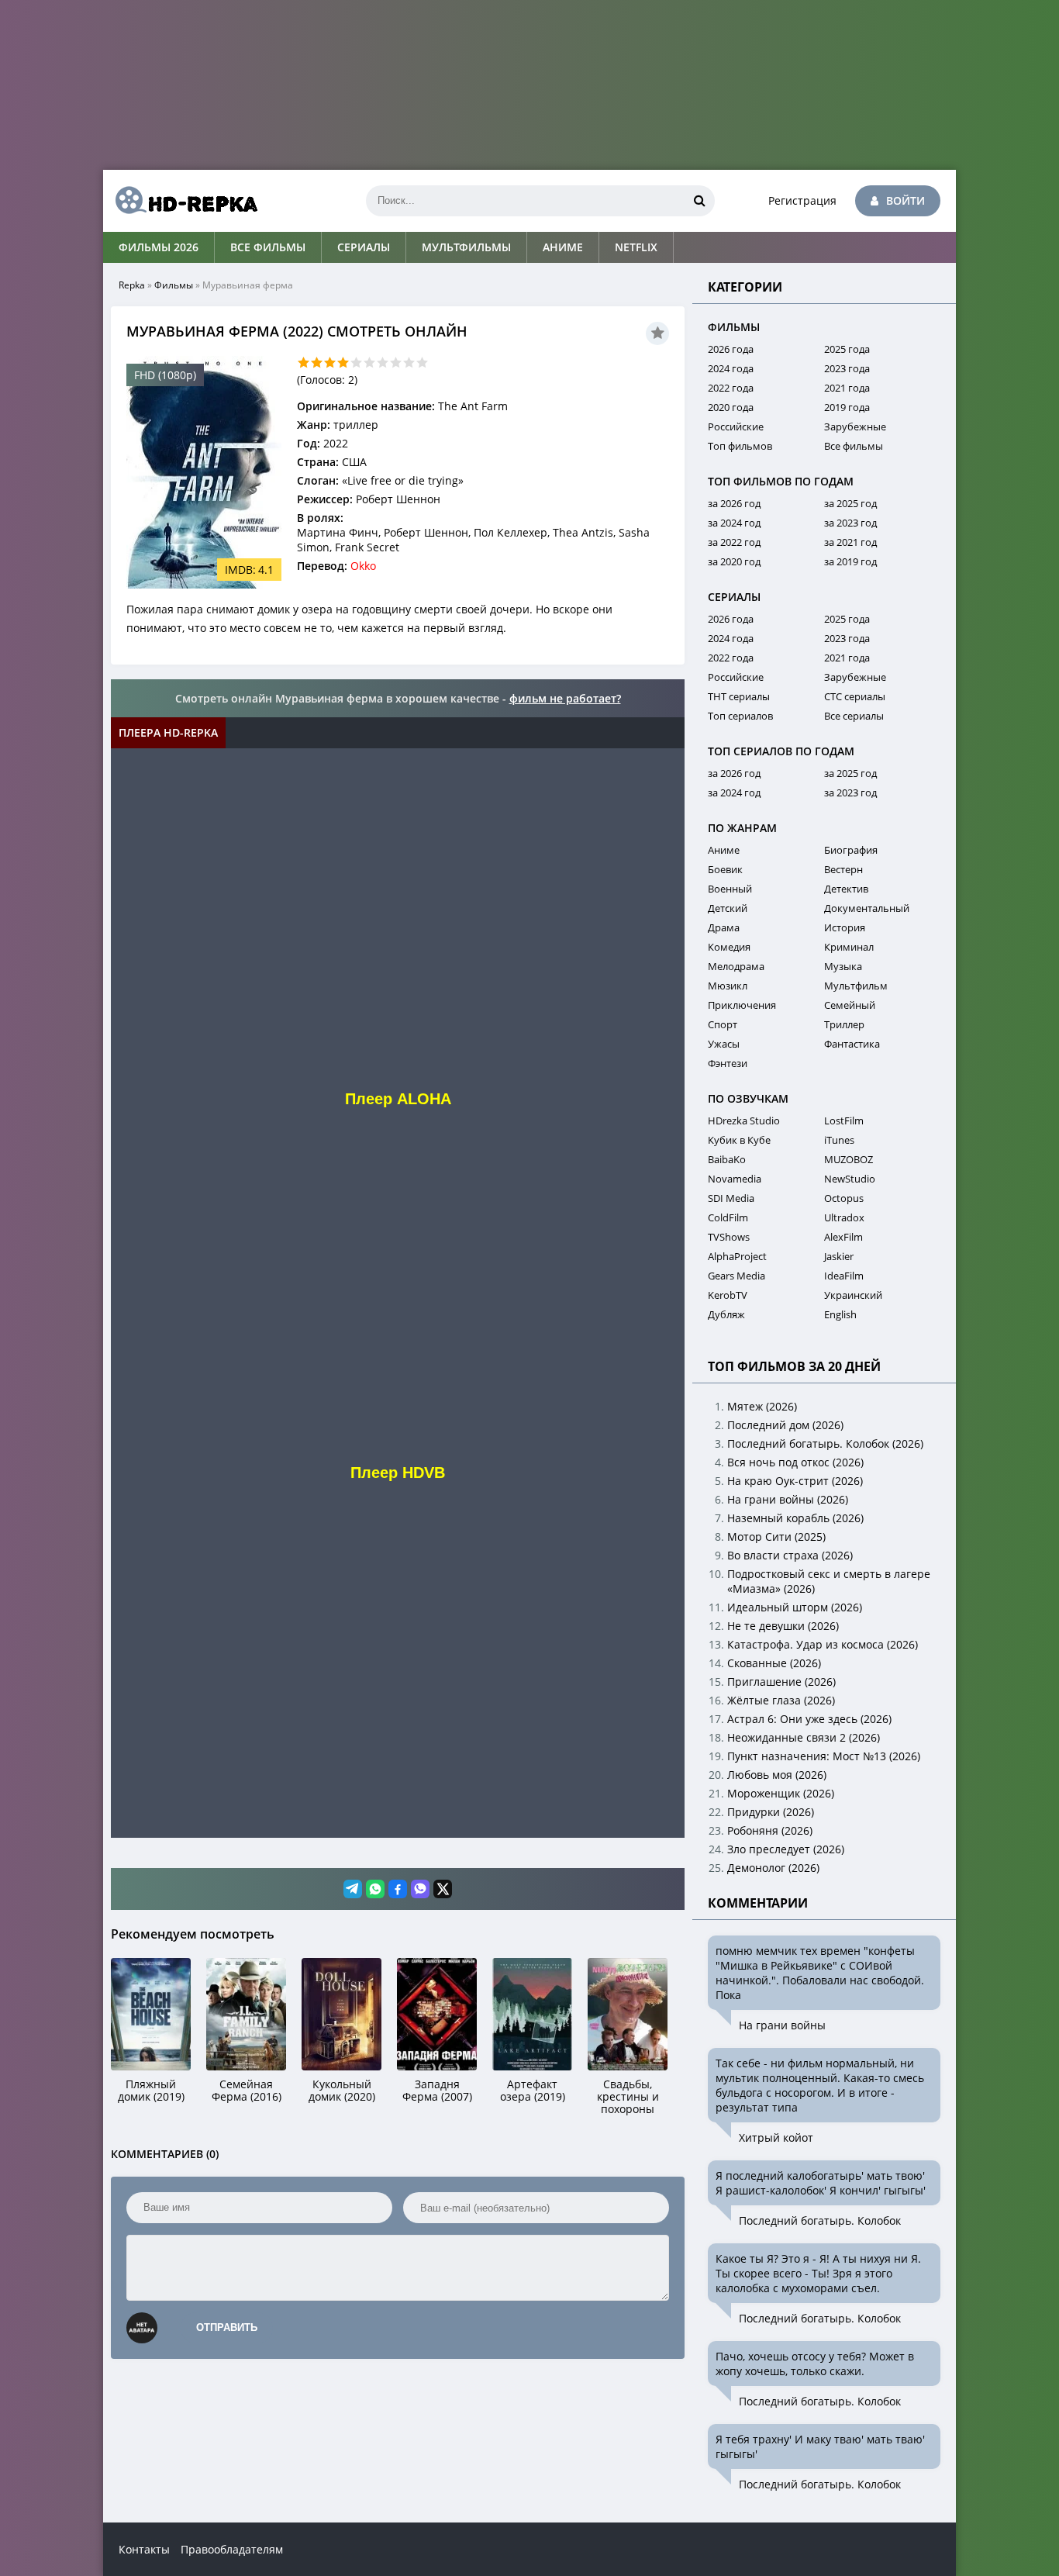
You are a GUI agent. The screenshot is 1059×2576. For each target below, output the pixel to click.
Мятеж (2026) (762, 1406)
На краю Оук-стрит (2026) (795, 1481)
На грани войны (782, 2025)
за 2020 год (734, 561)
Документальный (867, 908)
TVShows (729, 1237)
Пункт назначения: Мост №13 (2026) (824, 1756)
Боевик (725, 869)
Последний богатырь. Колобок (820, 2220)
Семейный (850, 1005)
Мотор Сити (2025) (776, 1537)
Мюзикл (728, 986)
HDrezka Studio (744, 1121)
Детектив (846, 889)
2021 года (847, 388)
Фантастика (852, 1044)
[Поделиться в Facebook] (398, 1889)
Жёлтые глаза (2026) (781, 1700)
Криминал (849, 947)
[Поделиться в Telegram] (353, 1889)
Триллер (844, 1024)
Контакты (144, 2549)
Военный (730, 889)
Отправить (227, 2327)
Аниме (563, 247)
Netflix (636, 247)
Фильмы (174, 285)
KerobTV (728, 1295)
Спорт (723, 1024)
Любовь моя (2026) (777, 1775)
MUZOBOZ (849, 1159)
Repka (132, 285)
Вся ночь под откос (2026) (795, 1462)
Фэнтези (728, 1063)
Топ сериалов (740, 716)
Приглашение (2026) (781, 1682)
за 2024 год (734, 523)
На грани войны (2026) (788, 1499)
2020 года (731, 407)
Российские (736, 426)
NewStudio (850, 1179)
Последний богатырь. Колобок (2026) (825, 1443)
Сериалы (364, 247)
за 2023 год (850, 523)
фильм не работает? (565, 698)
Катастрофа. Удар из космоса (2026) (823, 1644)
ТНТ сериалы (739, 696)
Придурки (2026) (771, 1812)
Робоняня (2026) (770, 1830)
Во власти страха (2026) (790, 1555)
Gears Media (736, 1276)
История (845, 927)
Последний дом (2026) (785, 1425)
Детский (728, 908)
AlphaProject (737, 1256)
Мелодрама (736, 966)
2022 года (731, 388)
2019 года (847, 407)
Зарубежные (855, 426)
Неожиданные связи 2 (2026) (804, 1737)
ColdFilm (728, 1217)
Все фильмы (268, 247)
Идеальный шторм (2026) (795, 1607)
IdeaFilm (844, 1276)
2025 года (847, 349)
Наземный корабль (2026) (795, 1518)
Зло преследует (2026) (786, 1849)
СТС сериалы (855, 696)
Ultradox (844, 1217)
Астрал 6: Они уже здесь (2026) (809, 1719)
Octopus (844, 1198)
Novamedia (735, 1179)
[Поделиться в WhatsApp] (375, 1889)
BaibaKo (727, 1159)
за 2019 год (850, 561)
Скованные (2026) (774, 1663)
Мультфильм (856, 986)
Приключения (742, 1005)
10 (422, 363)
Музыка (843, 966)
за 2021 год (850, 542)
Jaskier (839, 1256)
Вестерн (843, 869)
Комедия (729, 947)
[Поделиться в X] (443, 1889)
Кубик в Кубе (739, 1140)
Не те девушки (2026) (783, 1626)
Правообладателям (232, 2549)
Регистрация (802, 200)
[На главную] (181, 201)
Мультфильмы (466, 247)
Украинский (853, 1295)
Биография (851, 850)
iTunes (839, 1140)
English (840, 1314)
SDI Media (731, 1198)
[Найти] (699, 201)
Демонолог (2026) (773, 1868)
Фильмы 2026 (159, 247)
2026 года (731, 349)
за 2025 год (850, 503)
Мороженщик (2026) (781, 1793)
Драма (724, 927)
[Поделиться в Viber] (420, 1889)
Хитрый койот (776, 2137)
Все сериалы (854, 716)
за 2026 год (734, 503)
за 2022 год (734, 542)
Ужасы (724, 1044)
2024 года (731, 368)
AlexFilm (843, 1237)
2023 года (847, 368)
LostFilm (844, 1121)
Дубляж (726, 1314)
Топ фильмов (740, 446)
